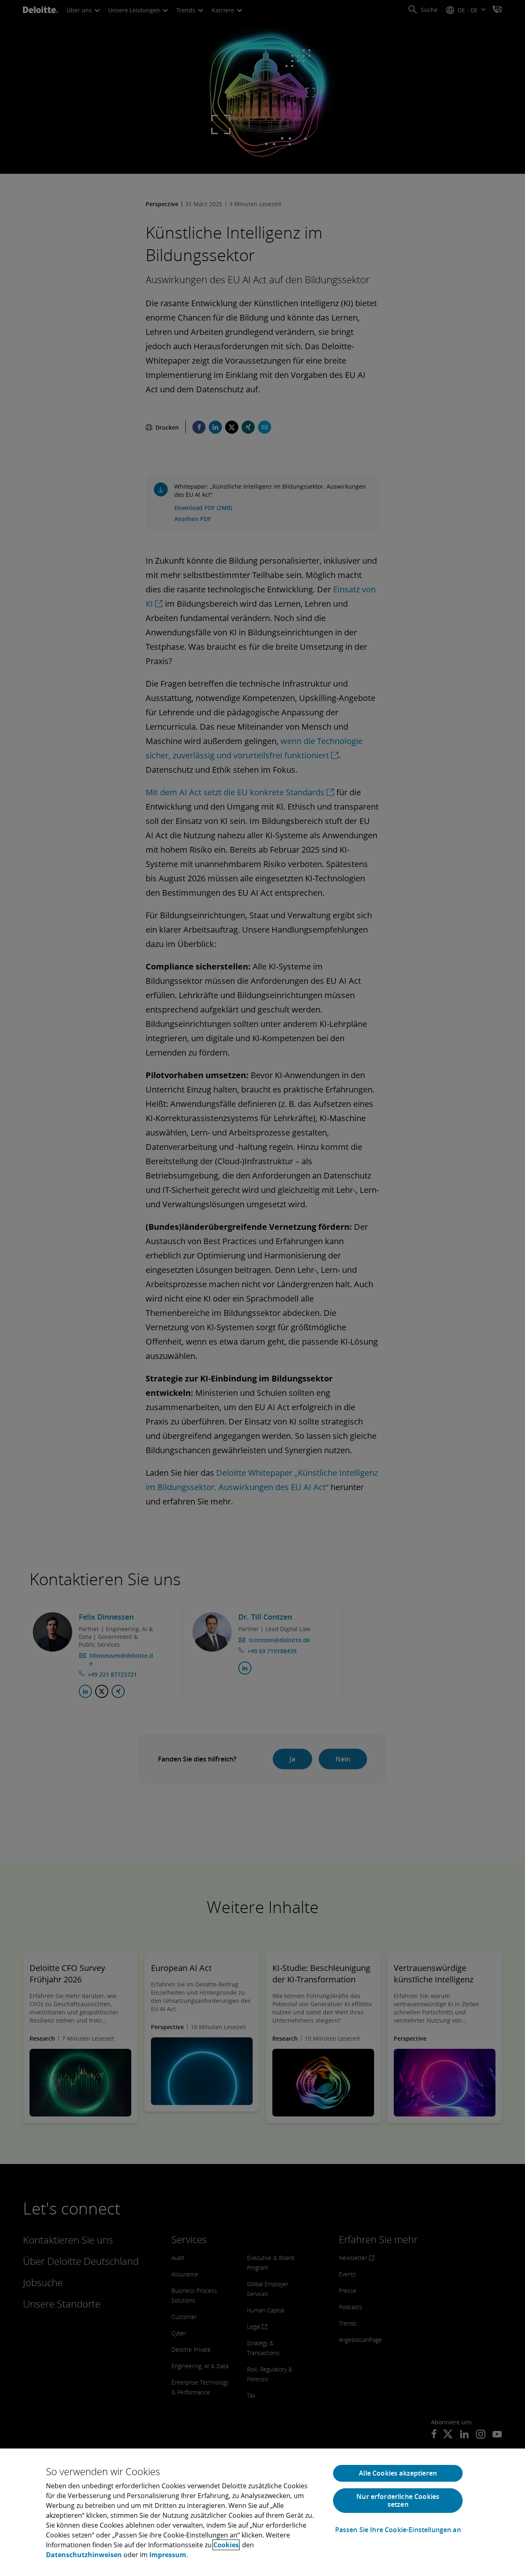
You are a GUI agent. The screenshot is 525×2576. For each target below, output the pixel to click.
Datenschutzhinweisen (84, 2555)
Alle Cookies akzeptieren (398, 2473)
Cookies (226, 2545)
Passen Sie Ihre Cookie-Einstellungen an (398, 2530)
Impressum (168, 2555)
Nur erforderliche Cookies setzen (398, 2500)
